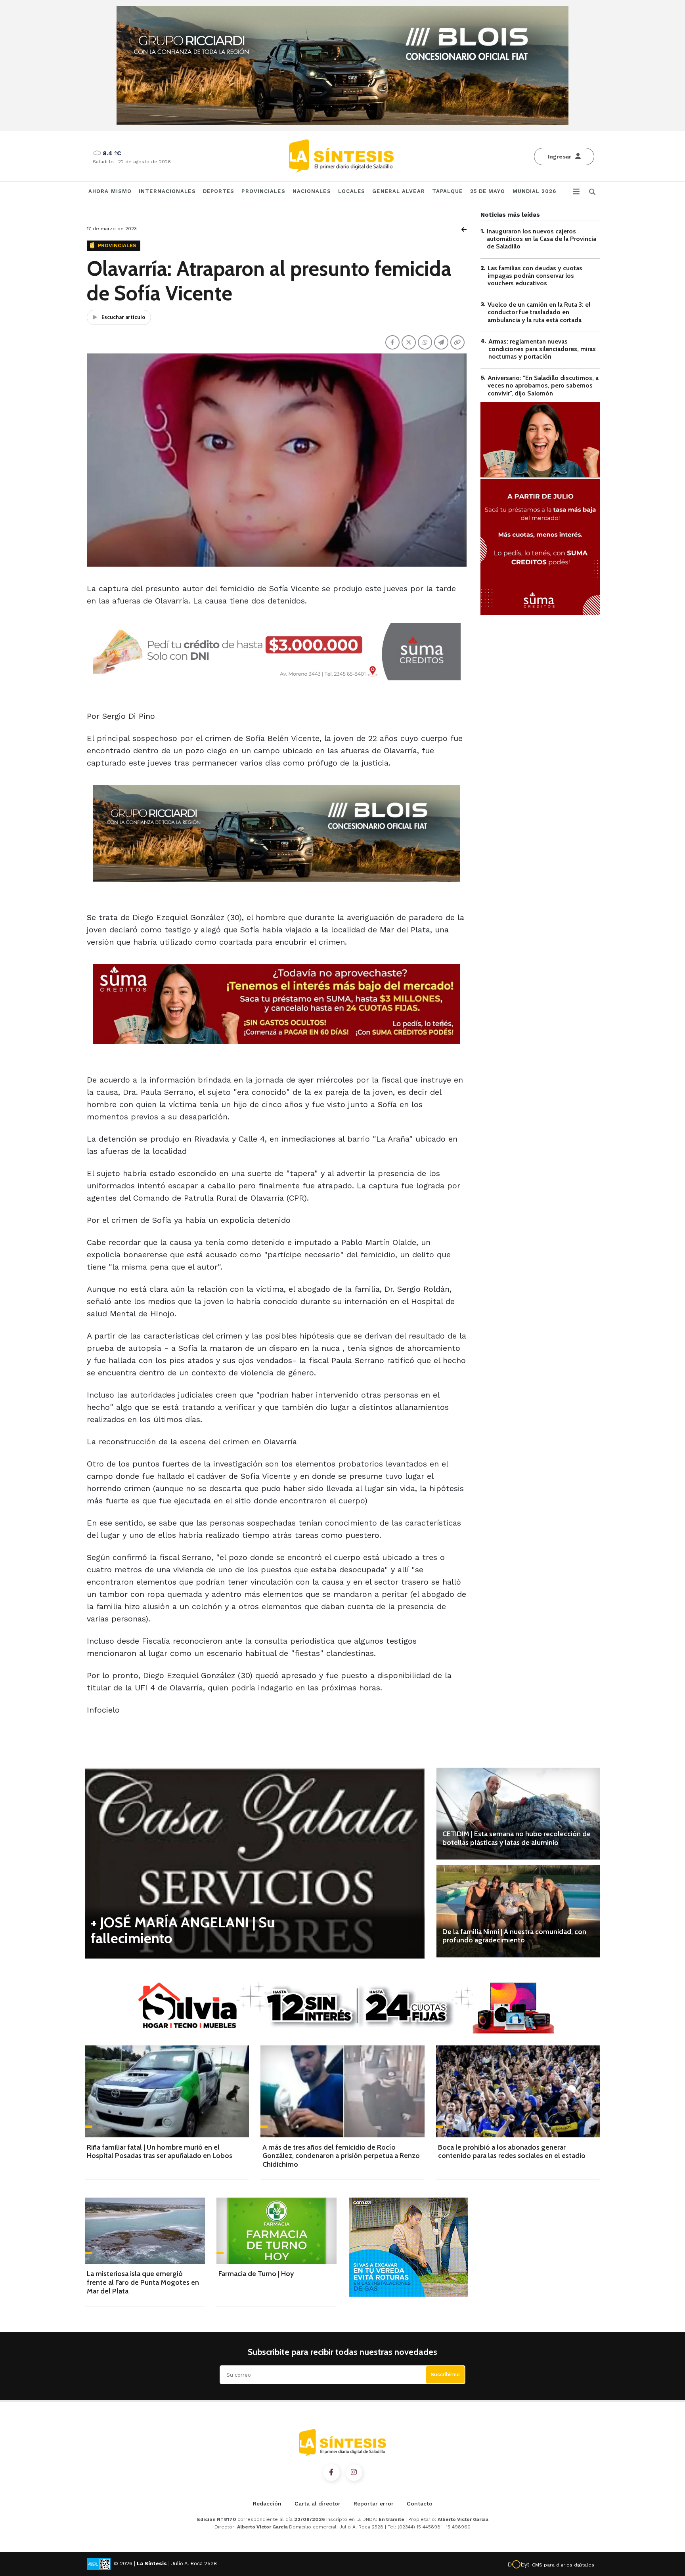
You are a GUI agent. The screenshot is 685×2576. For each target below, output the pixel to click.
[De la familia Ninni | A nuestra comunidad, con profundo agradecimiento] (518, 1911)
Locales (352, 191)
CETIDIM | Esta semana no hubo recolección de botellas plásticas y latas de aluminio (517, 1838)
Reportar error (374, 2503)
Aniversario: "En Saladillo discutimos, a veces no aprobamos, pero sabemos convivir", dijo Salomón (543, 385)
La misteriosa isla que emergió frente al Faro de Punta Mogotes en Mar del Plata (143, 2282)
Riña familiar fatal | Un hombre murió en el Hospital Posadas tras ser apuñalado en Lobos (160, 2152)
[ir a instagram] (354, 2473)
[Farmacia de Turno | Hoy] (276, 2231)
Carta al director (318, 2503)
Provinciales (263, 191)
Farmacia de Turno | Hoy (256, 2274)
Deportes (219, 191)
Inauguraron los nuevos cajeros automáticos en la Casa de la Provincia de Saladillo (541, 239)
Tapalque (448, 191)
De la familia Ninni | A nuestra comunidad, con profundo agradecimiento (514, 1936)
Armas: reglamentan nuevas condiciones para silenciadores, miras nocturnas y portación (542, 349)
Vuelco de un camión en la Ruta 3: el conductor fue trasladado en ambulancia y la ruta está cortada (539, 312)
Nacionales (312, 191)
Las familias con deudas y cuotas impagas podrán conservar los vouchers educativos (535, 276)
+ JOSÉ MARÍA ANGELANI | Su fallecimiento (183, 1930)
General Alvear (398, 191)
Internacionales (167, 191)
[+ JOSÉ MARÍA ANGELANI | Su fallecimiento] (255, 1863)
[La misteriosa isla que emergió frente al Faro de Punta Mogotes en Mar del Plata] (145, 2231)
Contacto (420, 2503)
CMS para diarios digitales (563, 2565)
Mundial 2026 (534, 191)
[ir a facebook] (331, 2473)
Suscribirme (445, 2375)
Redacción (267, 2503)
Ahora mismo (110, 191)
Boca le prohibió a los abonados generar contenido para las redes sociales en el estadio (512, 2152)
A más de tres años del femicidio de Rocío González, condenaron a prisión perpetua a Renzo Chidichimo (341, 2156)
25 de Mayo (488, 191)
